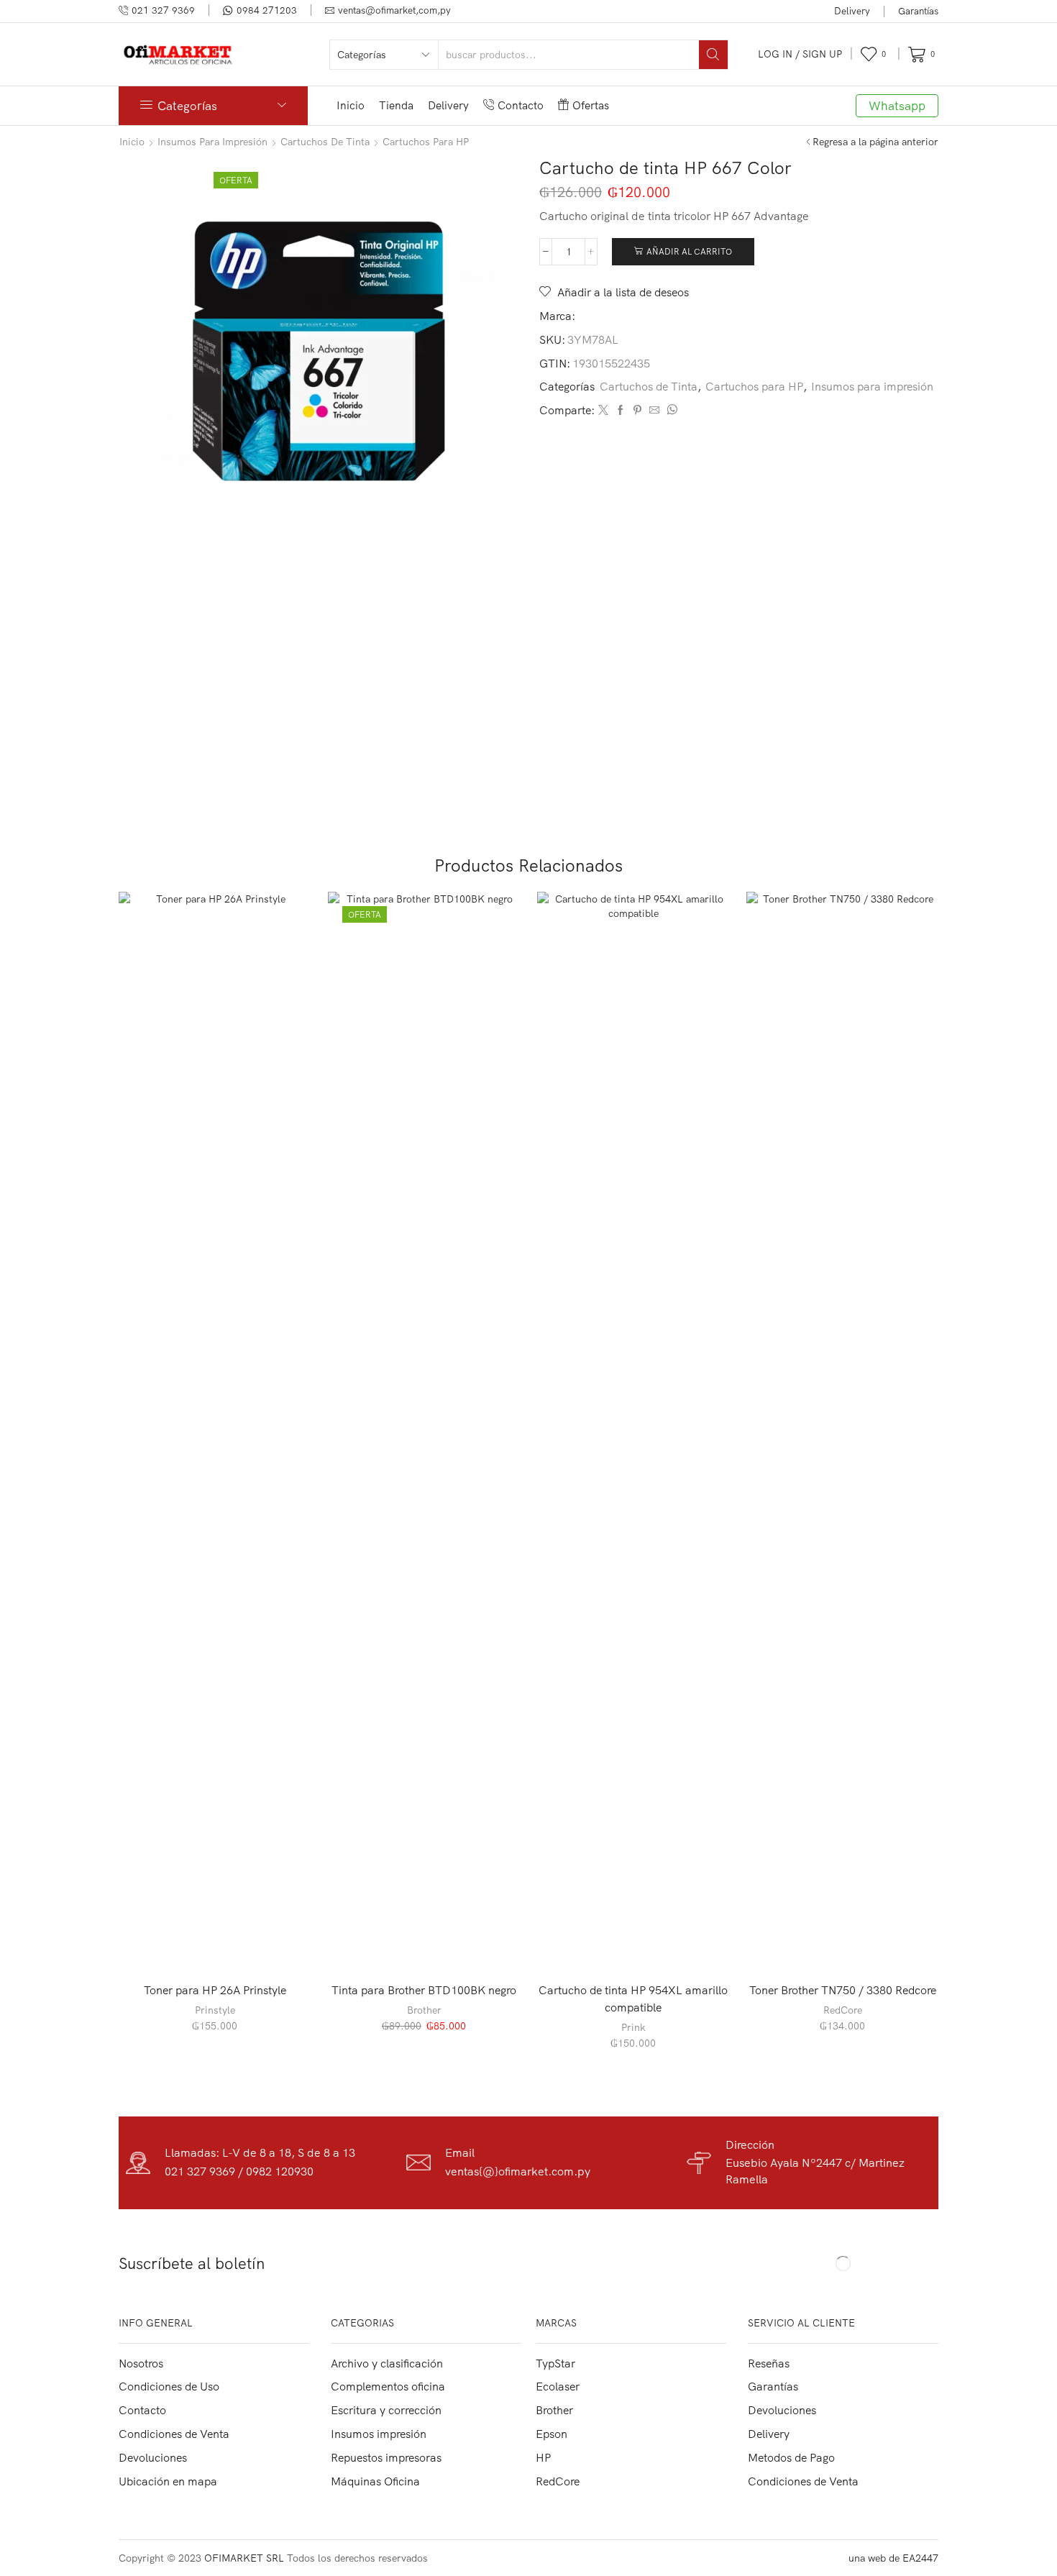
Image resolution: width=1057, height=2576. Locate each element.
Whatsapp (897, 105)
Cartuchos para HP (426, 142)
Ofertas (591, 105)
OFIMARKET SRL (244, 2558)
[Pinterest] (637, 411)
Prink (633, 2027)
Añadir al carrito (689, 251)
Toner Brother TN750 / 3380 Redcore (843, 1990)
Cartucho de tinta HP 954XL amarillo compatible (633, 1999)
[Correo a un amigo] (654, 411)
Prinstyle (215, 2010)
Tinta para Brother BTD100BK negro (424, 1990)
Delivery (852, 11)
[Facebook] (621, 411)
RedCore (843, 2010)
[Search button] (713, 55)
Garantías (918, 11)
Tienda (396, 105)
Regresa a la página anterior (875, 142)
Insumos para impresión (212, 142)
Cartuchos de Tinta (325, 142)
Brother (424, 2010)
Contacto (521, 105)
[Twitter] (603, 411)
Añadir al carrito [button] (223, 1947)
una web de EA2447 (893, 2558)
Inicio (351, 105)
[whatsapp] (670, 411)
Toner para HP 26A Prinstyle (215, 1990)
